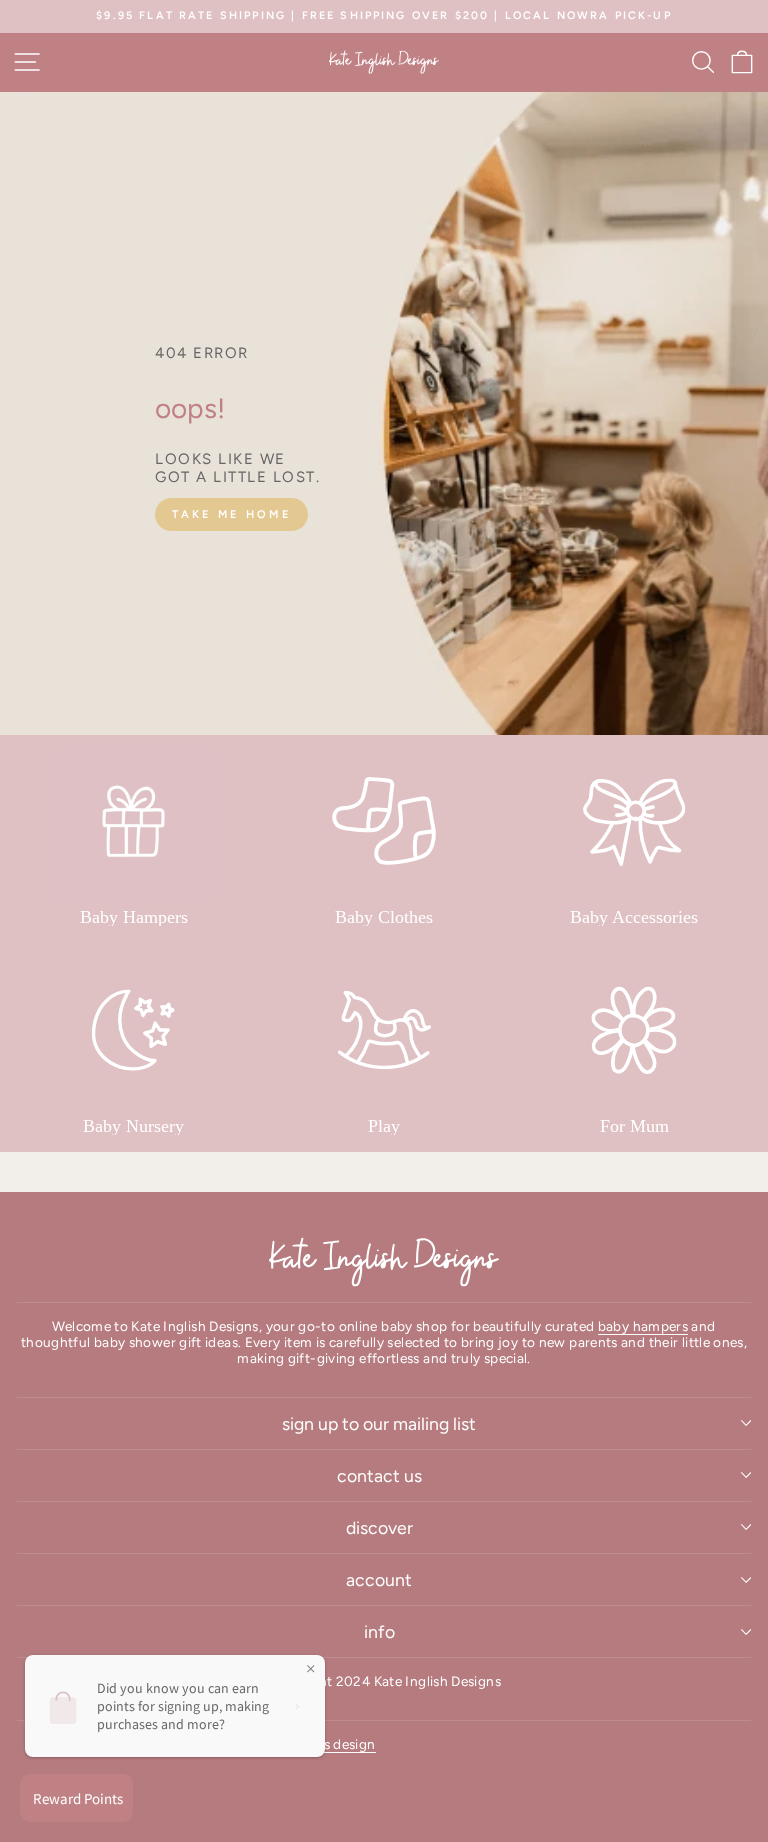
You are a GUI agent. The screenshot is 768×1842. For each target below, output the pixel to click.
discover (379, 1527)
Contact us (379, 1475)
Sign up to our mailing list (379, 1423)
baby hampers (643, 1326)
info (379, 1631)
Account (379, 1579)
